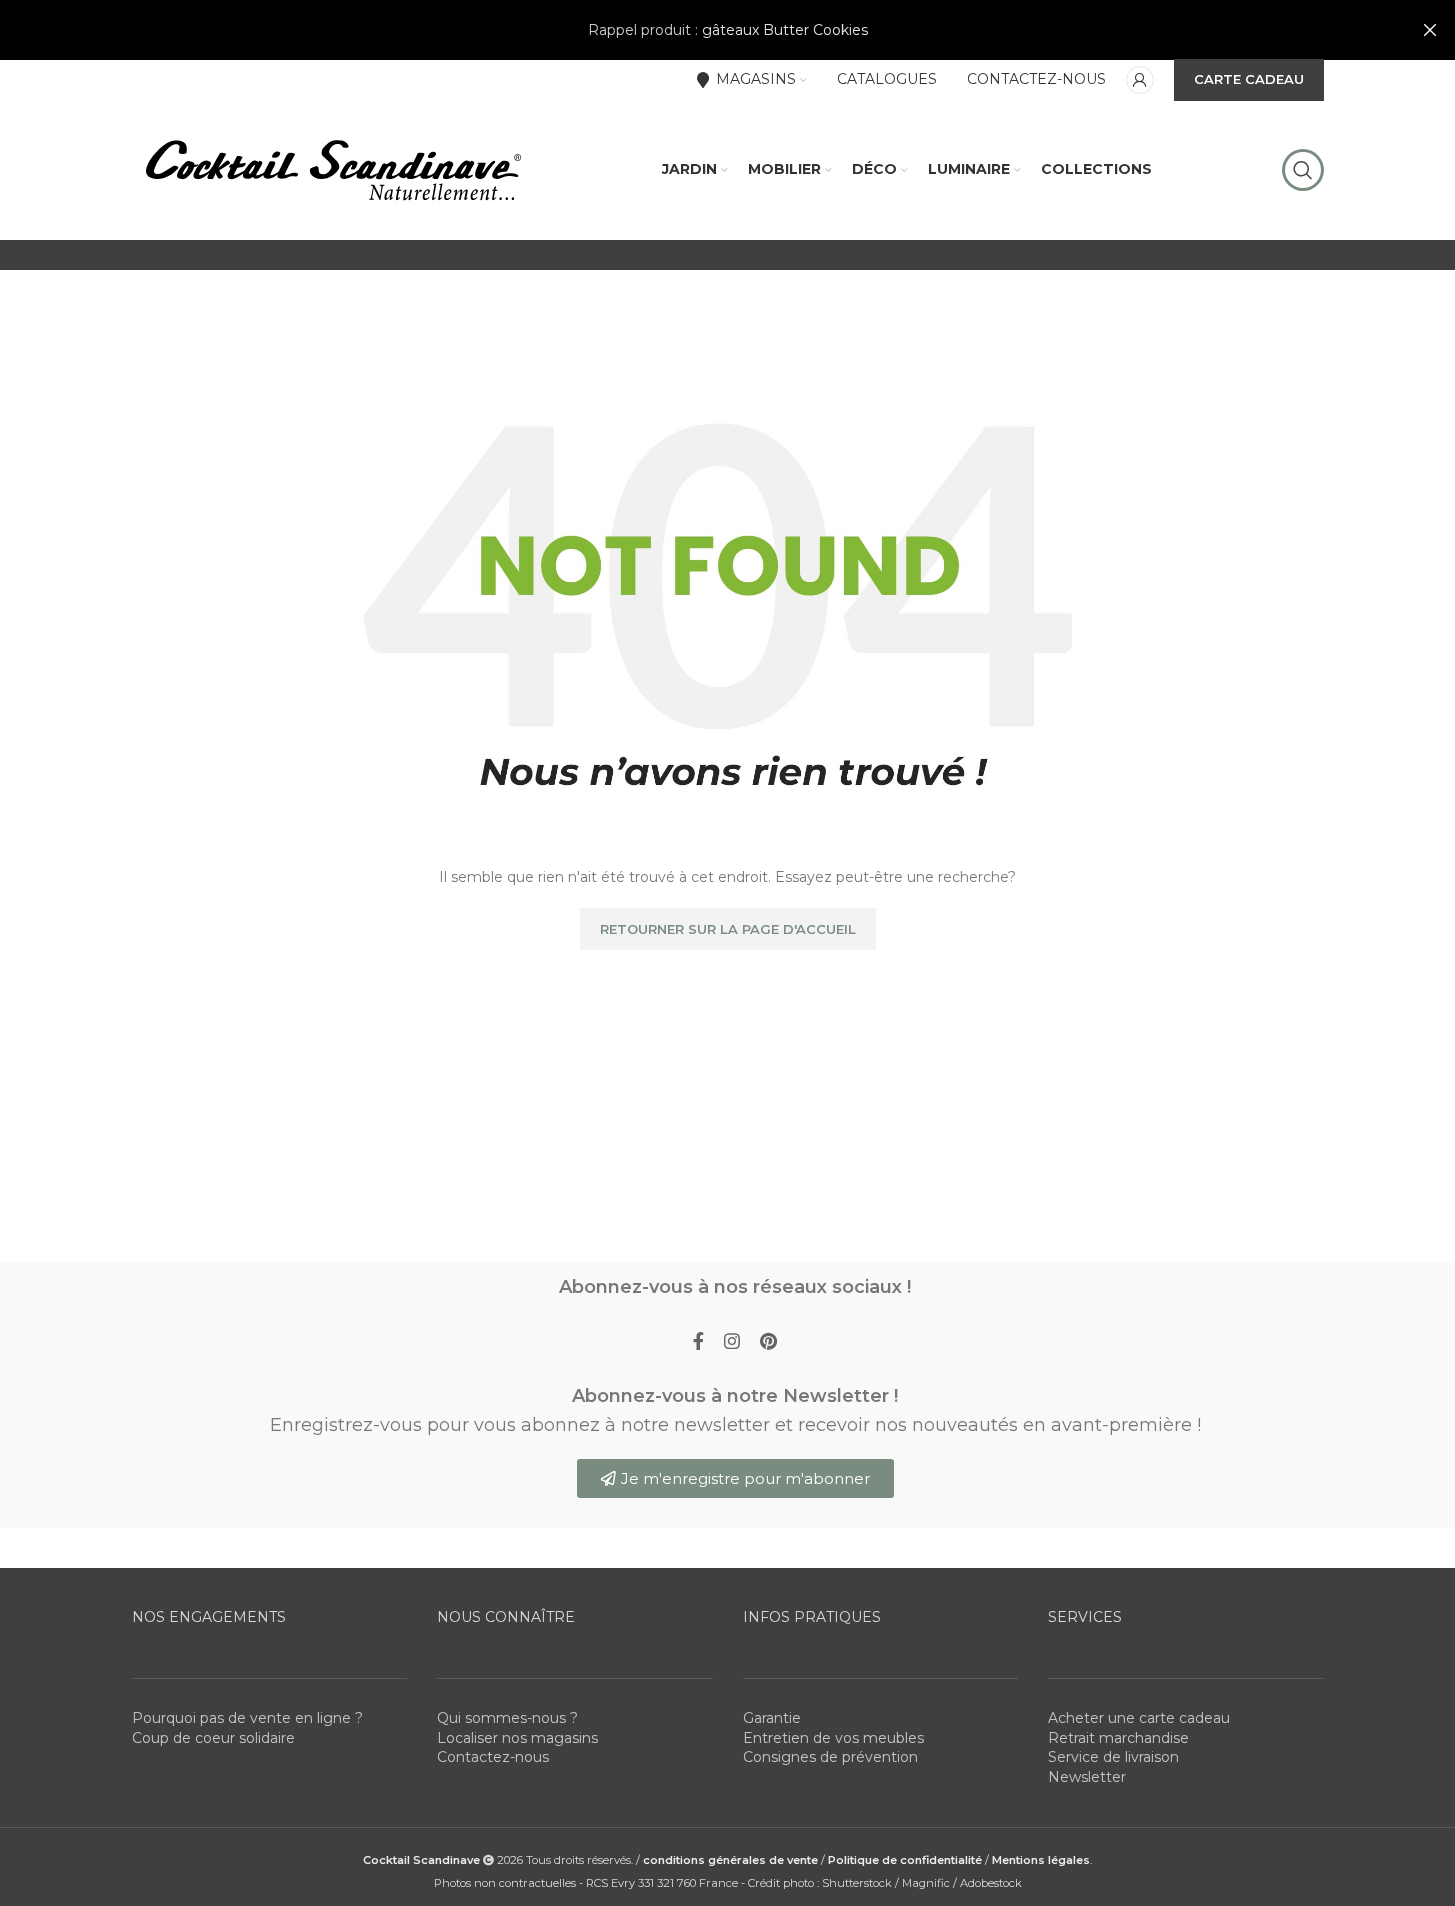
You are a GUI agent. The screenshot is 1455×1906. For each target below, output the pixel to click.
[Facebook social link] (698, 1342)
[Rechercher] (1303, 170)
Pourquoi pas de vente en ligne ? (247, 1718)
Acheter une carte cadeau (1139, 1718)
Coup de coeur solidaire (213, 1738)
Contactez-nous (493, 1757)
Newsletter (1087, 1777)
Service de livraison (1113, 1757)
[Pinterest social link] (768, 1342)
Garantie (772, 1718)
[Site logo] (332, 169)
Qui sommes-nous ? (507, 1718)
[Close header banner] (1430, 30)
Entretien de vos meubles (833, 1738)
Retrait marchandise (1118, 1738)
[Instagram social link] (732, 1342)
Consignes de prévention (830, 1757)
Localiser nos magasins (517, 1738)
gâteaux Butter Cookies (785, 30)
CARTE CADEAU (1249, 79)
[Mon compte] (1140, 80)
